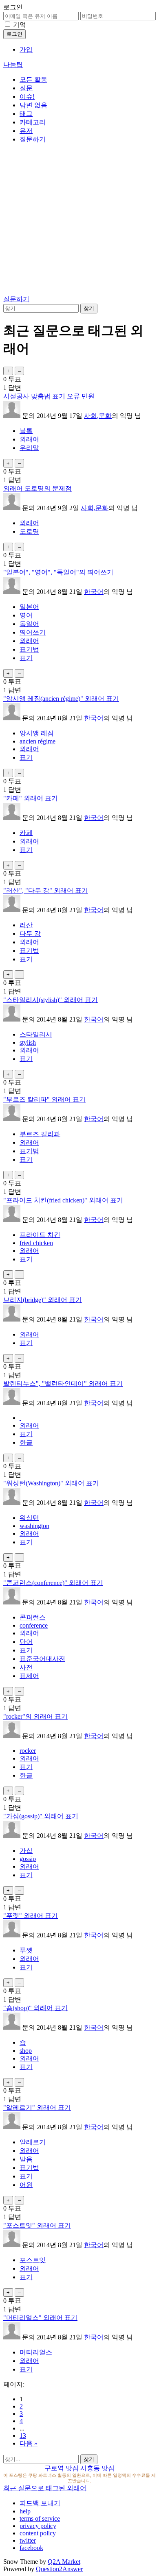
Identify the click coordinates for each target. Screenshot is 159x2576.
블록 (26, 431)
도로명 (29, 532)
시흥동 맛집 (97, 2468)
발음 (26, 2159)
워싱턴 (29, 1518)
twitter (28, 2540)
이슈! (27, 97)
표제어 (29, 1676)
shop (26, 2051)
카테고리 (33, 122)
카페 (26, 833)
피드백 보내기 (40, 2503)
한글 (26, 1442)
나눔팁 (13, 64)
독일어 (29, 624)
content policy (38, 2533)
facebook (31, 2548)
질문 (26, 88)
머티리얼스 (36, 2352)
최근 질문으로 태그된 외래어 (45, 2488)
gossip (28, 1859)
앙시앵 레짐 (37, 733)
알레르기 (33, 2142)
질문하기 (33, 139)
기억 (20, 25)
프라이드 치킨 (40, 1235)
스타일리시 (36, 1034)
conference (34, 1625)
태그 (26, 114)
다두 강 (30, 934)
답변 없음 (33, 105)
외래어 (29, 439)
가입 (26, 49)
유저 (26, 131)
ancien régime (38, 741)
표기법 (29, 649)
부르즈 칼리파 (40, 1134)
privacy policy (38, 2526)
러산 (26, 925)
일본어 (29, 607)
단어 (26, 1642)
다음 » (29, 2443)
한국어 (94, 592)
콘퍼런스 (33, 1617)
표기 (26, 658)
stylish (28, 1042)
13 (23, 2436)
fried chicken (36, 1243)
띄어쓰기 (33, 632)
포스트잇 (33, 2260)
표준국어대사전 (42, 1659)
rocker (28, 1751)
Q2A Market (64, 2562)
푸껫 (26, 1950)
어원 (26, 2185)
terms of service (40, 2518)
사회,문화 (98, 416)
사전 (26, 1667)
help (25, 2511)
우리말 (29, 448)
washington (34, 1526)
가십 (26, 1851)
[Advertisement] (79, 221)
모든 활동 (33, 79)
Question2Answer (59, 2569)
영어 (26, 615)
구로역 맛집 (62, 2468)
